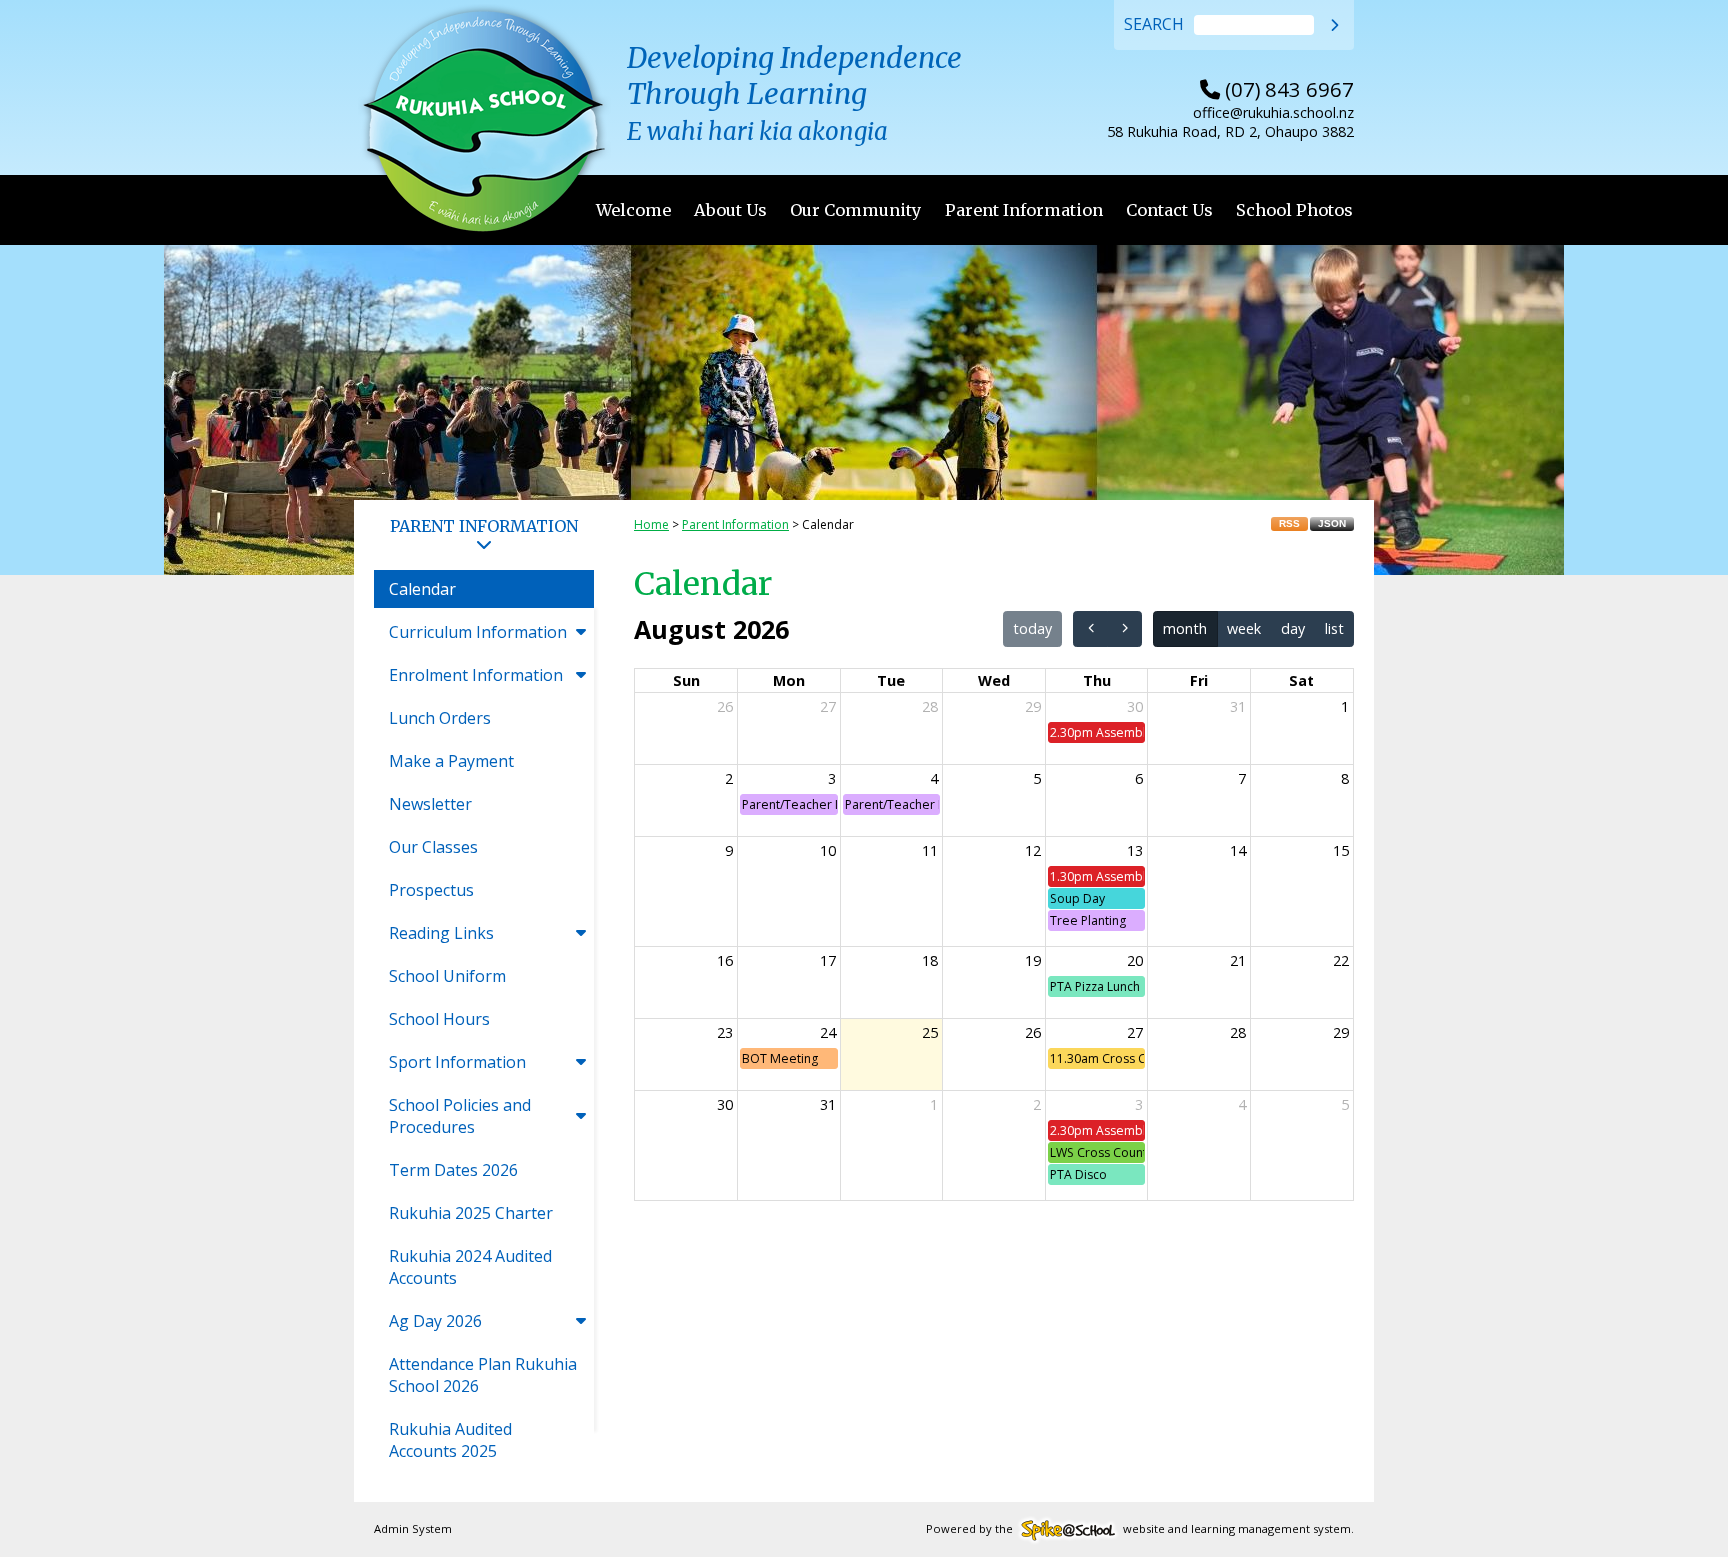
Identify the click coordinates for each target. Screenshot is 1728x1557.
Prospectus (431, 890)
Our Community (856, 210)
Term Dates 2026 (453, 1170)
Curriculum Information (478, 632)
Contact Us (1169, 210)
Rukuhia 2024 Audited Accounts (470, 1267)
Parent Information (1024, 210)
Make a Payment (451, 761)
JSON (1332, 523)
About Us (730, 210)
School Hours (439, 1019)
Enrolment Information (476, 675)
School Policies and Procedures (460, 1116)
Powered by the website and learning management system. (1140, 1528)
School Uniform (447, 976)
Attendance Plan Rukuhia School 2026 (483, 1375)
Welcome (633, 210)
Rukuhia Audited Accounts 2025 (450, 1440)
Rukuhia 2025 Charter (471, 1213)
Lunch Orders (440, 718)
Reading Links (441, 933)
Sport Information (457, 1062)
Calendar (422, 589)
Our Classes (433, 847)
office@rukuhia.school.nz (1273, 112)
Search (1154, 25)
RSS (1289, 523)
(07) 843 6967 (1277, 89)
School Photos (1294, 210)
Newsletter (430, 804)
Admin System (413, 1528)
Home (651, 524)
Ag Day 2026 (435, 1321)
